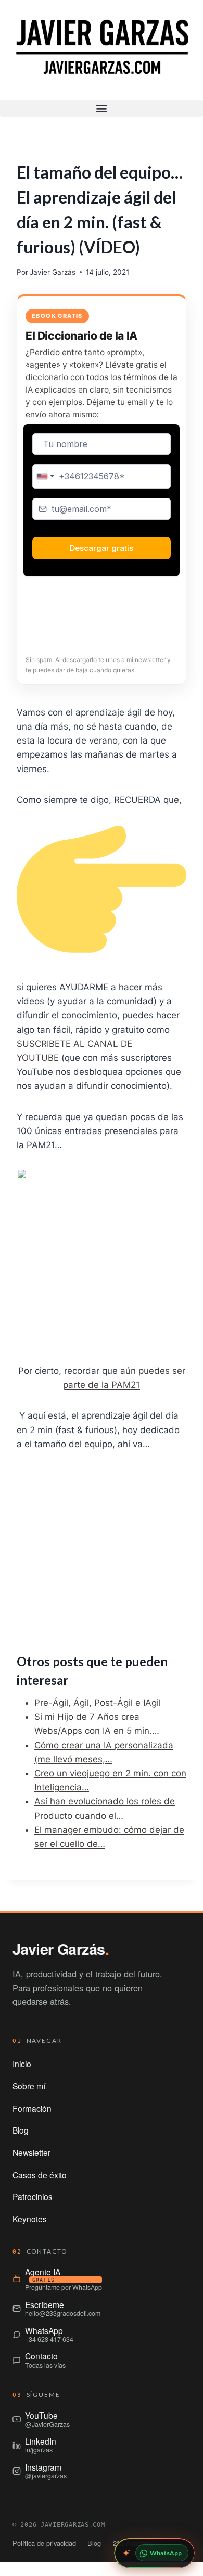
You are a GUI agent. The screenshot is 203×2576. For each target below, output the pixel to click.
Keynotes (30, 2219)
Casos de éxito (40, 2175)
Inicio (22, 2064)
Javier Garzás (53, 272)
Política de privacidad (44, 2543)
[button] (102, 108)
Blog (21, 2130)
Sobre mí (29, 2086)
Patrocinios (33, 2196)
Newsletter (31, 2152)
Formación (32, 2108)
